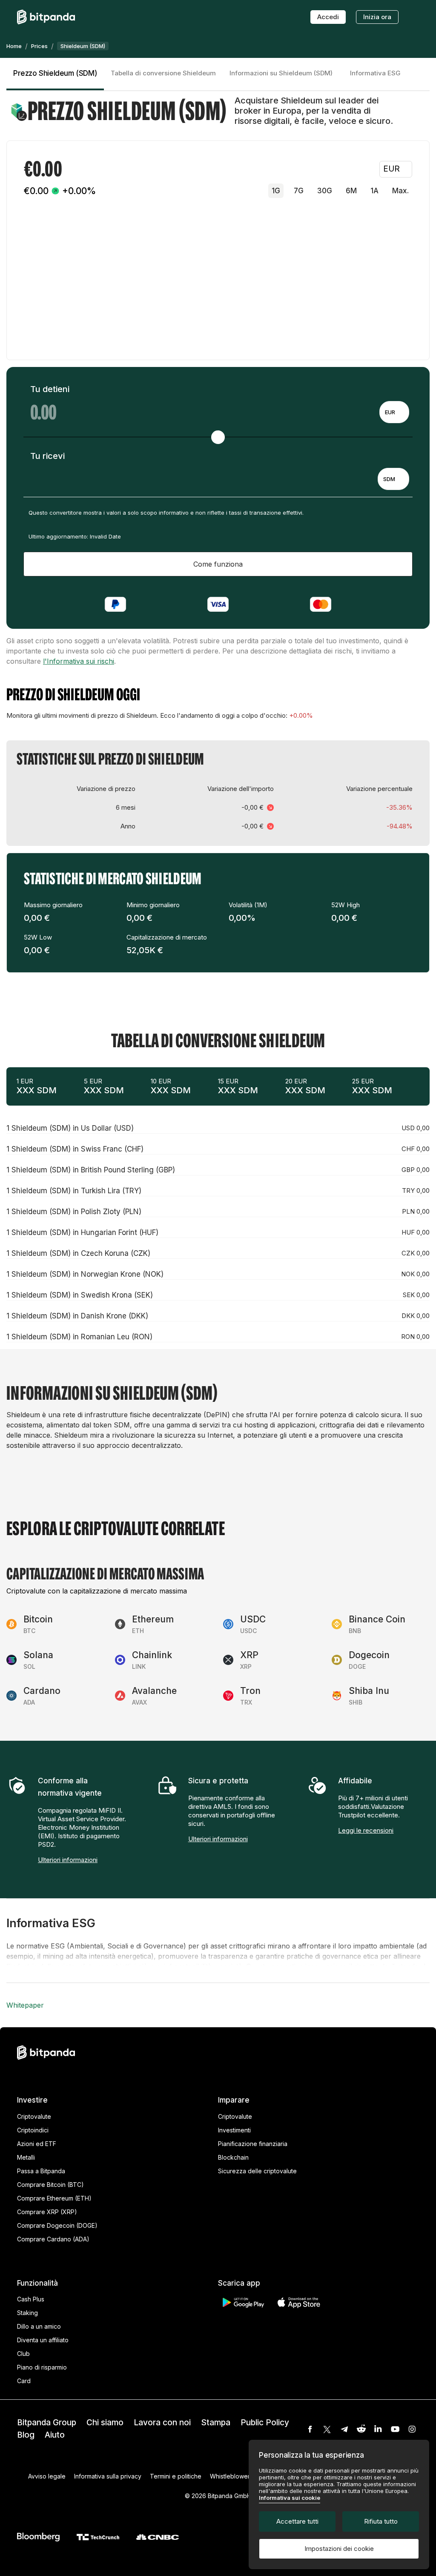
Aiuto (55, 2435)
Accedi (328, 17)
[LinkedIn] (378, 2429)
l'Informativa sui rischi (79, 661)
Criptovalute (34, 2116)
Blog (26, 2435)
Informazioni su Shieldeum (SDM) (281, 73)
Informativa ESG (375, 73)
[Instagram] (412, 2429)
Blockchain (233, 2157)
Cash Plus (31, 2299)
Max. (400, 191)
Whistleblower (230, 2476)
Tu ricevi (47, 456)
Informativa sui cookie (290, 2498)
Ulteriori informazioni (68, 1860)
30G (325, 191)
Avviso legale (47, 2476)
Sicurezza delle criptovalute (257, 2171)
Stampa (216, 2423)
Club (23, 2354)
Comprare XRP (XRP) (47, 2212)
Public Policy (265, 2423)
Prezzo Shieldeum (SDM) (55, 73)
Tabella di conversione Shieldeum (163, 73)
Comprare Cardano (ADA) (53, 2239)
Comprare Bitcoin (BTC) (50, 2185)
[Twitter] (327, 2429)
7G (299, 191)
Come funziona (218, 564)
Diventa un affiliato (43, 2340)
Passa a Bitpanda (41, 2171)
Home (14, 46)
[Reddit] (361, 2429)
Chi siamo (105, 2423)
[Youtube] (395, 2429)
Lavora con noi (162, 2423)
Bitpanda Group (47, 2423)
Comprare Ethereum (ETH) (54, 2198)
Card (24, 2381)
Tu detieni (50, 389)
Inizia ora (377, 17)
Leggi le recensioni (366, 1830)
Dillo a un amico (39, 2326)
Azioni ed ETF (37, 2144)
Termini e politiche (176, 2476)
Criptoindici (33, 2130)
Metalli (26, 2157)
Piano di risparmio (42, 2367)
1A (374, 191)
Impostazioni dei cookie (339, 2549)
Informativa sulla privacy (108, 2476)
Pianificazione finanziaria (253, 2144)
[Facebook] (310, 2429)
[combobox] (394, 412)
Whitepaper (25, 2005)
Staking (27, 2313)
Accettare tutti (297, 2521)
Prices (39, 46)
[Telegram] (344, 2429)
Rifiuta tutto (381, 2521)
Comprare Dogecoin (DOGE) (57, 2225)
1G (276, 191)
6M (351, 191)
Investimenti (234, 2130)
